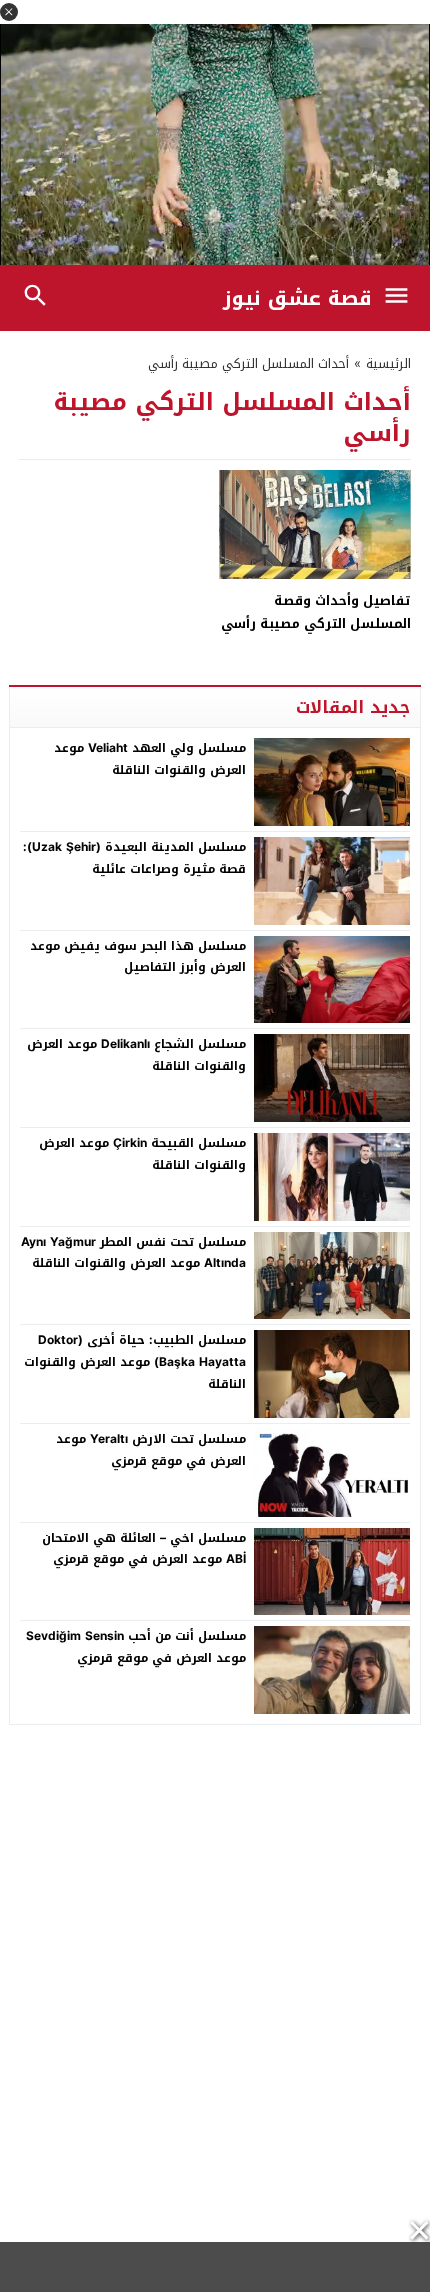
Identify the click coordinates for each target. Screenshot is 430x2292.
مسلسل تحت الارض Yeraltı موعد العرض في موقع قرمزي (151, 1450)
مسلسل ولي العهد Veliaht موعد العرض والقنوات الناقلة (150, 759)
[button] (9, 12)
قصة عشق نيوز (297, 298)
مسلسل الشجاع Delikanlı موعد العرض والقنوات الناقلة (136, 1055)
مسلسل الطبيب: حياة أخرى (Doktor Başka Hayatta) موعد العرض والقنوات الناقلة (135, 1361)
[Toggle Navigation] (401, 298)
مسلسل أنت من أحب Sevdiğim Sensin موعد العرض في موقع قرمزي (136, 1647)
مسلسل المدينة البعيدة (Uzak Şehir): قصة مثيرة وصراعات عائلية (134, 858)
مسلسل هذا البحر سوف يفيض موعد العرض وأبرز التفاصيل (138, 957)
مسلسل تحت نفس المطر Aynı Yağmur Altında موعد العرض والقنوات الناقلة (133, 1253)
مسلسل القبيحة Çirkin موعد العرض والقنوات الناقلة (142, 1154)
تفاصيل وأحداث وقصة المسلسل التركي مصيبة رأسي (316, 612)
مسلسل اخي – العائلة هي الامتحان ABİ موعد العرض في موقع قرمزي (144, 1549)
